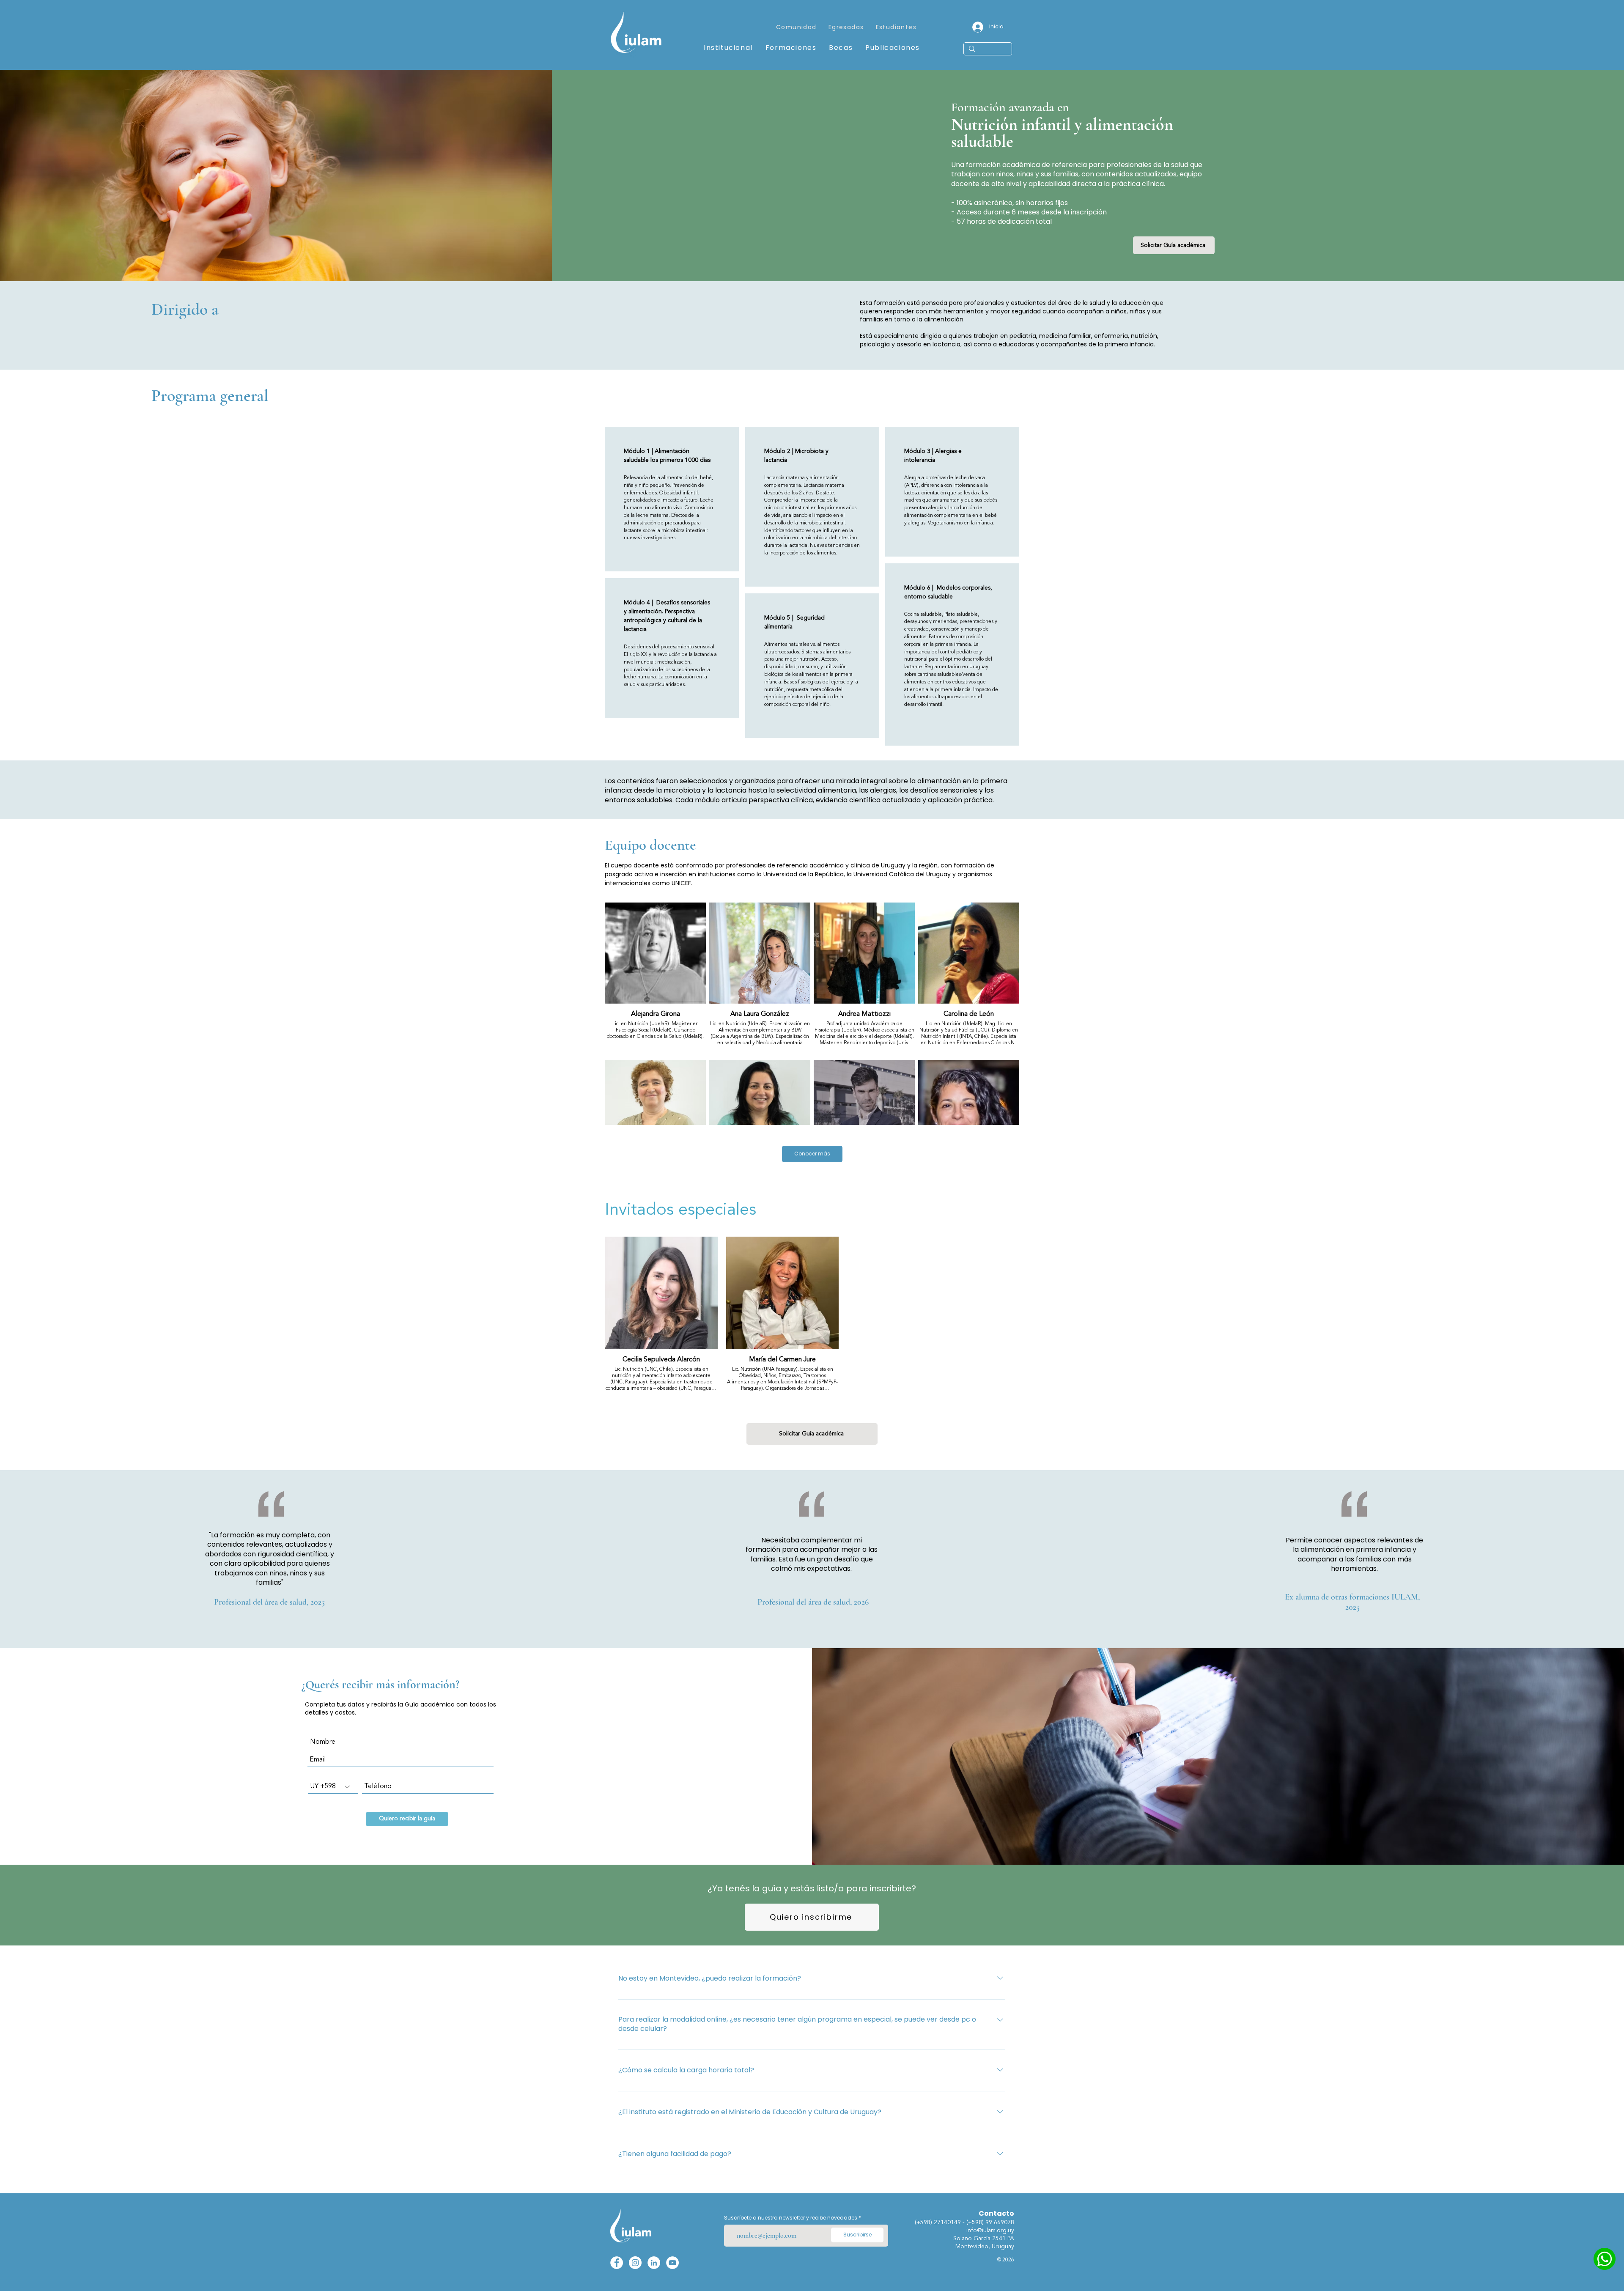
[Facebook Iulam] (617, 2263)
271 (939, 2222)
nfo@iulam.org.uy (991, 2231)
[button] (846, 28)
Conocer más (812, 1154)
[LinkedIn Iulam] (654, 2263)
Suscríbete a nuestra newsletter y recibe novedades (791, 2218)
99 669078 (1000, 2222)
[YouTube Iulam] (672, 2263)
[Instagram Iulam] (635, 2263)
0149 (955, 2222)
